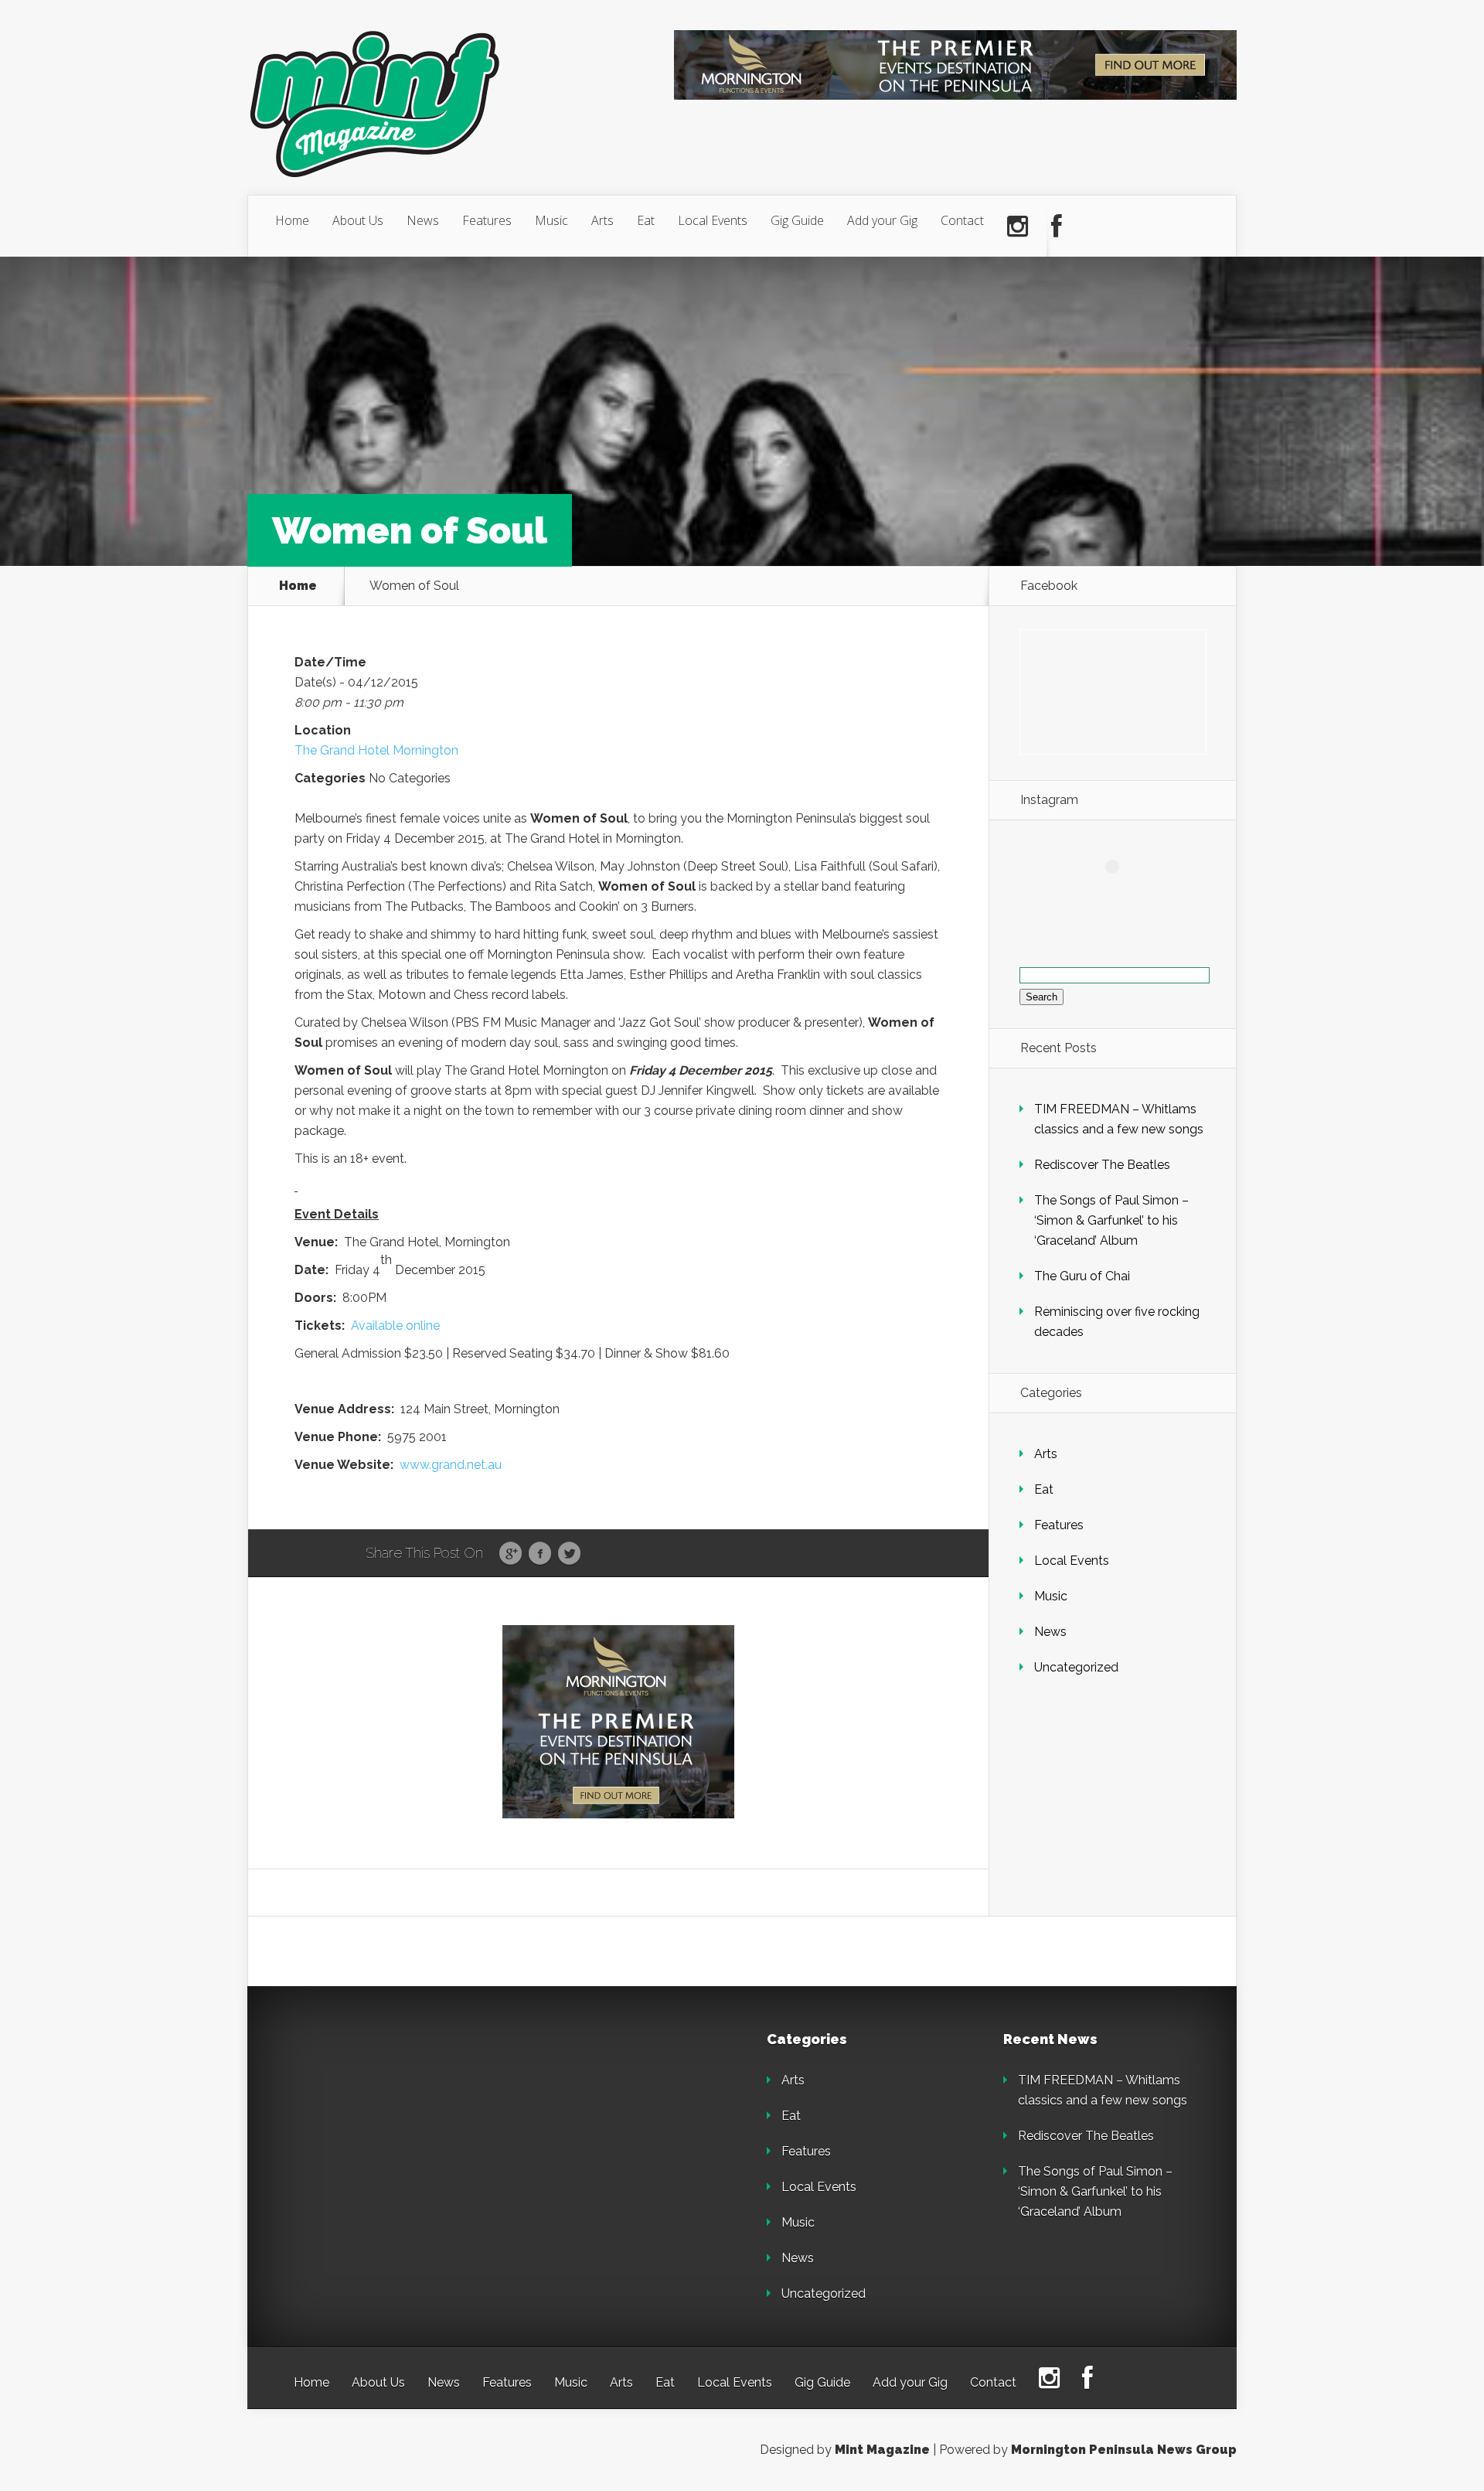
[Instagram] (1018, 227)
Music (551, 220)
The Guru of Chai (1082, 1276)
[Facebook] (1057, 227)
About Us (358, 220)
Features (487, 220)
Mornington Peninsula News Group (1124, 2450)
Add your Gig (882, 220)
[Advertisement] (402, 2129)
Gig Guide (797, 220)
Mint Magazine (882, 2450)
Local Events (713, 220)
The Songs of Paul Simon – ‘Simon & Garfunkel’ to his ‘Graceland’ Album (1111, 1220)
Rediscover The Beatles (1102, 1165)
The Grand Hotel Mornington (376, 750)
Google (511, 1554)
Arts (602, 220)
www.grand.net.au (451, 1465)
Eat (646, 220)
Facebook (540, 1554)
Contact (962, 220)
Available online (395, 1326)
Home (292, 220)
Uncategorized (1076, 1667)
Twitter (569, 1554)
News (423, 220)
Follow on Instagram (1122, 895)
